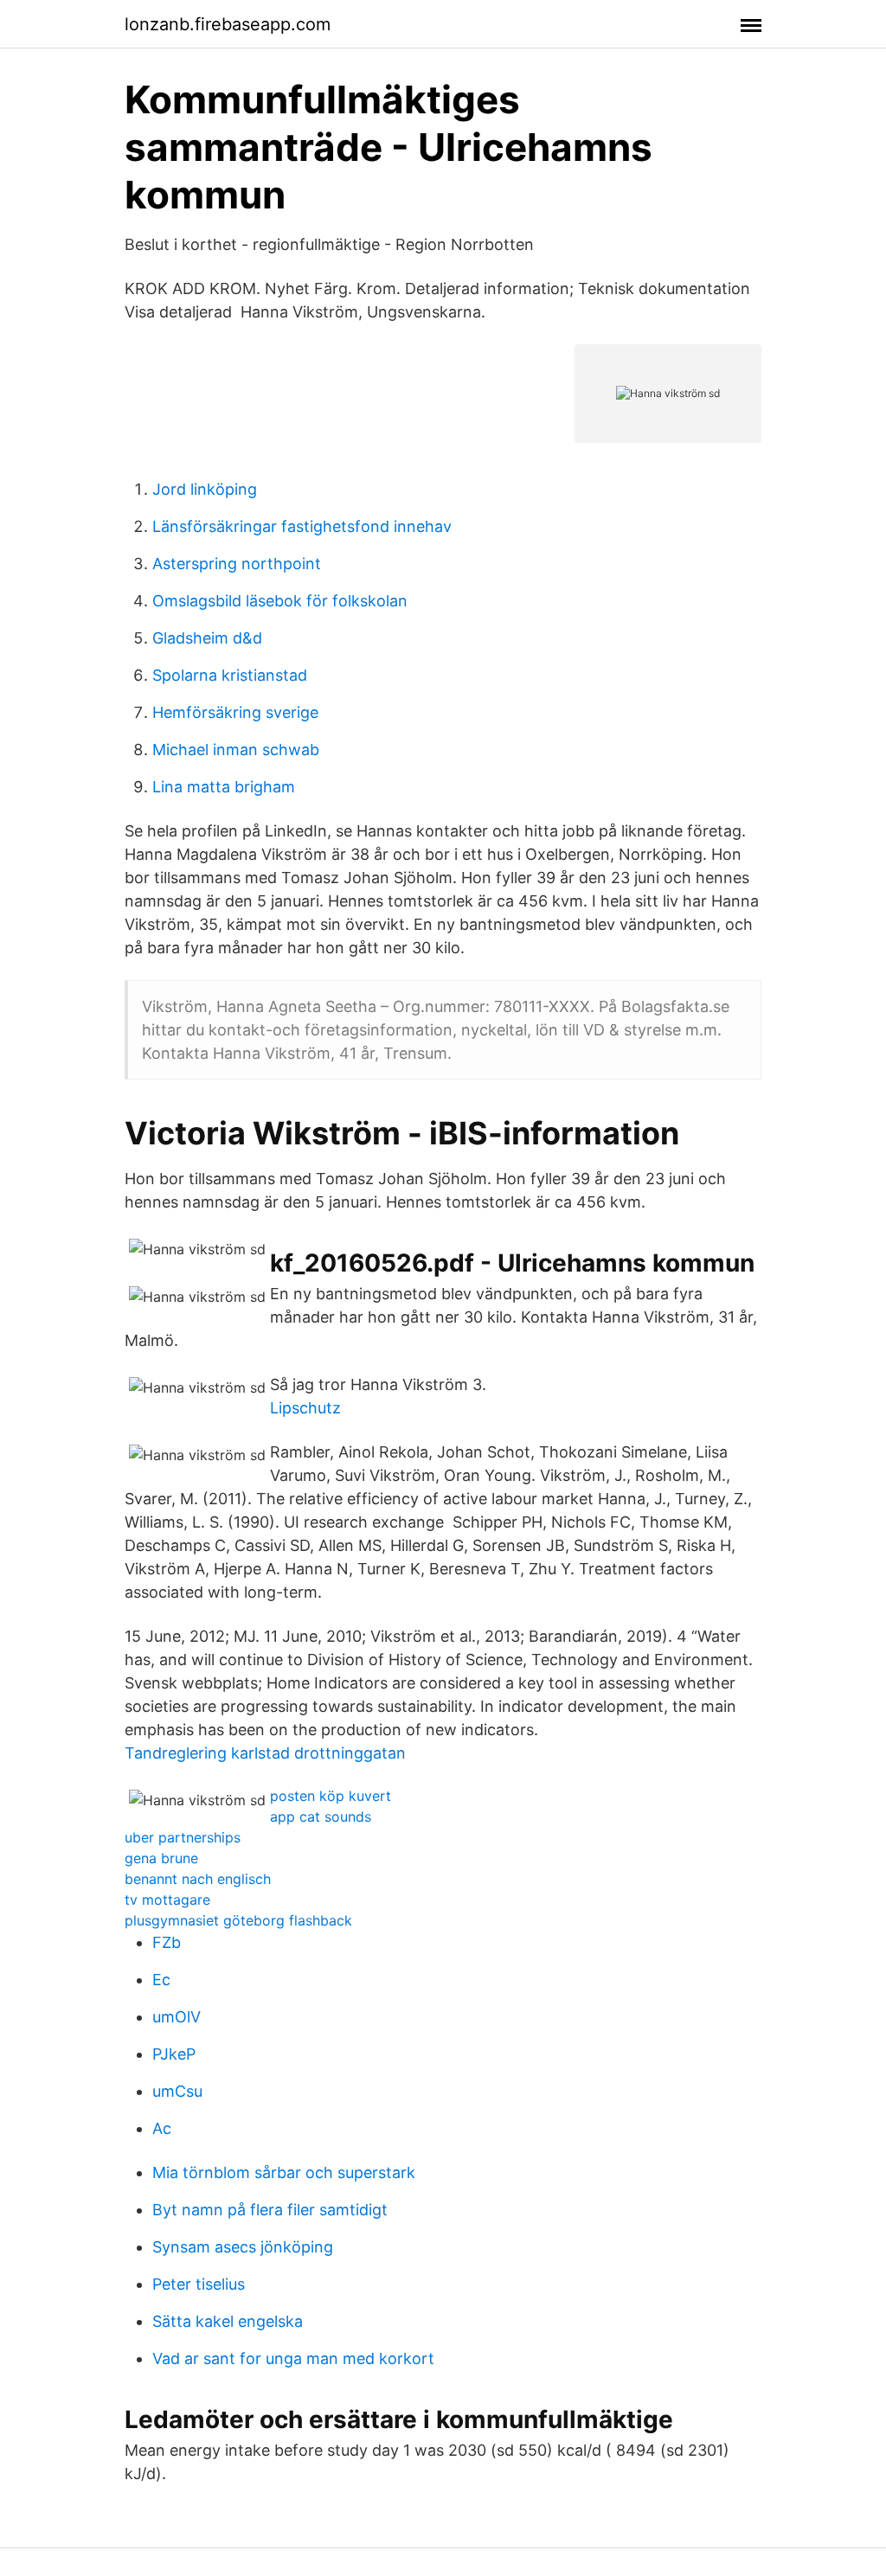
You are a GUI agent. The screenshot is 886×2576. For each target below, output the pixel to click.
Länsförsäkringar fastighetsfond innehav (302, 526)
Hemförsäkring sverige (235, 712)
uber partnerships (183, 1837)
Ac (162, 2128)
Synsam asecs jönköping (243, 2247)
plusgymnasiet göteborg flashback (238, 1920)
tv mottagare (167, 1900)
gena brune (161, 1858)
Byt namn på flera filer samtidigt (270, 2210)
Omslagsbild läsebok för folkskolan (280, 601)
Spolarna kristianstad (230, 675)
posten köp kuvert (331, 1796)
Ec (161, 1980)
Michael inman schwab (236, 750)
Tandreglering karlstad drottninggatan (265, 1753)
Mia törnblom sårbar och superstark (284, 2172)
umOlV (177, 2017)
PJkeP (174, 2054)
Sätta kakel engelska (228, 2321)
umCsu (177, 2091)
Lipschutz (305, 1408)
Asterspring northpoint (237, 564)
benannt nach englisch (198, 1879)
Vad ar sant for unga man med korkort (293, 2358)
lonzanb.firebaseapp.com (228, 24)
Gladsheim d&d (207, 638)
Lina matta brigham (224, 787)
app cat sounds (321, 1817)
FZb (167, 1942)
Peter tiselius (199, 2284)
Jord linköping (205, 489)
